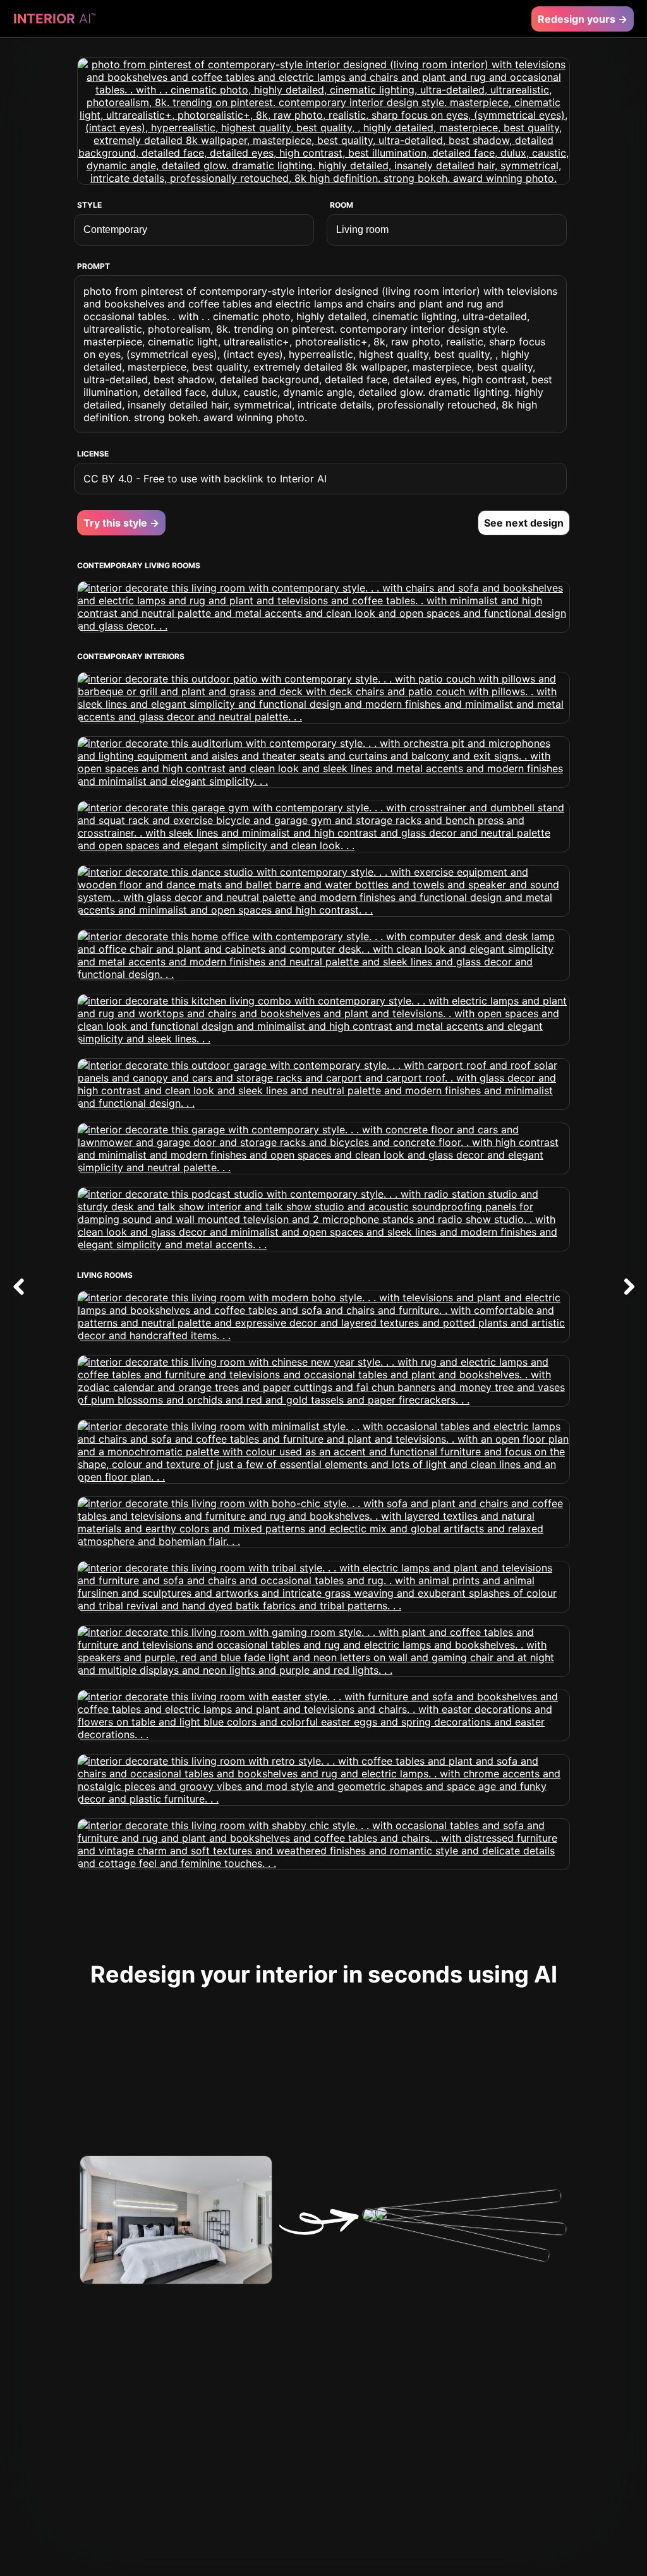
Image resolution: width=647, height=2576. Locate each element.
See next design (524, 523)
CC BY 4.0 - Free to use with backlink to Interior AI (205, 479)
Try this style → (121, 523)
